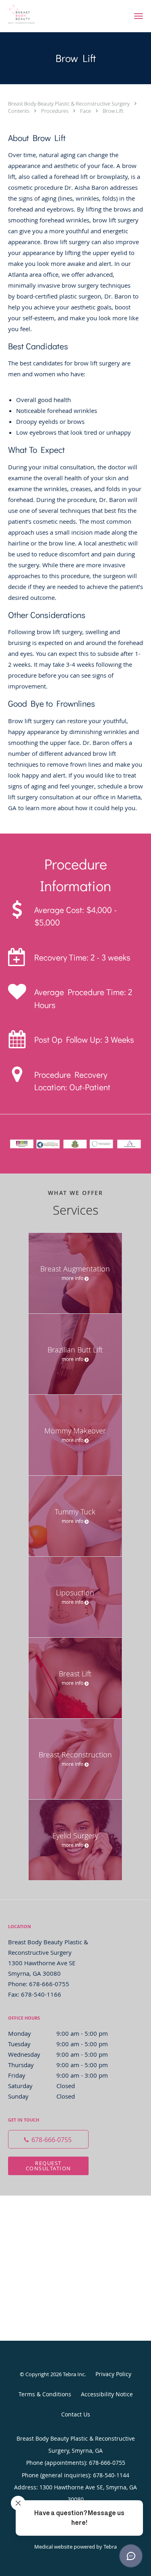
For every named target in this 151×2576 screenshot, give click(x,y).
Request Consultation (49, 2166)
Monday (58, 2033)
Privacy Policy (113, 2374)
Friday (58, 2075)
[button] (139, 16)
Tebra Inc (74, 2374)
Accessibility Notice (107, 2394)
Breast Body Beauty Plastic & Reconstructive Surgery (69, 104)
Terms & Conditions (45, 2394)
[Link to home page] (63, 16)
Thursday (58, 2065)
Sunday (41, 2096)
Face (86, 111)
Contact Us (76, 2414)
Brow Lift (113, 111)
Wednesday (58, 2054)
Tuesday (58, 2044)
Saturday (41, 2086)
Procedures (55, 111)
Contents (19, 111)
